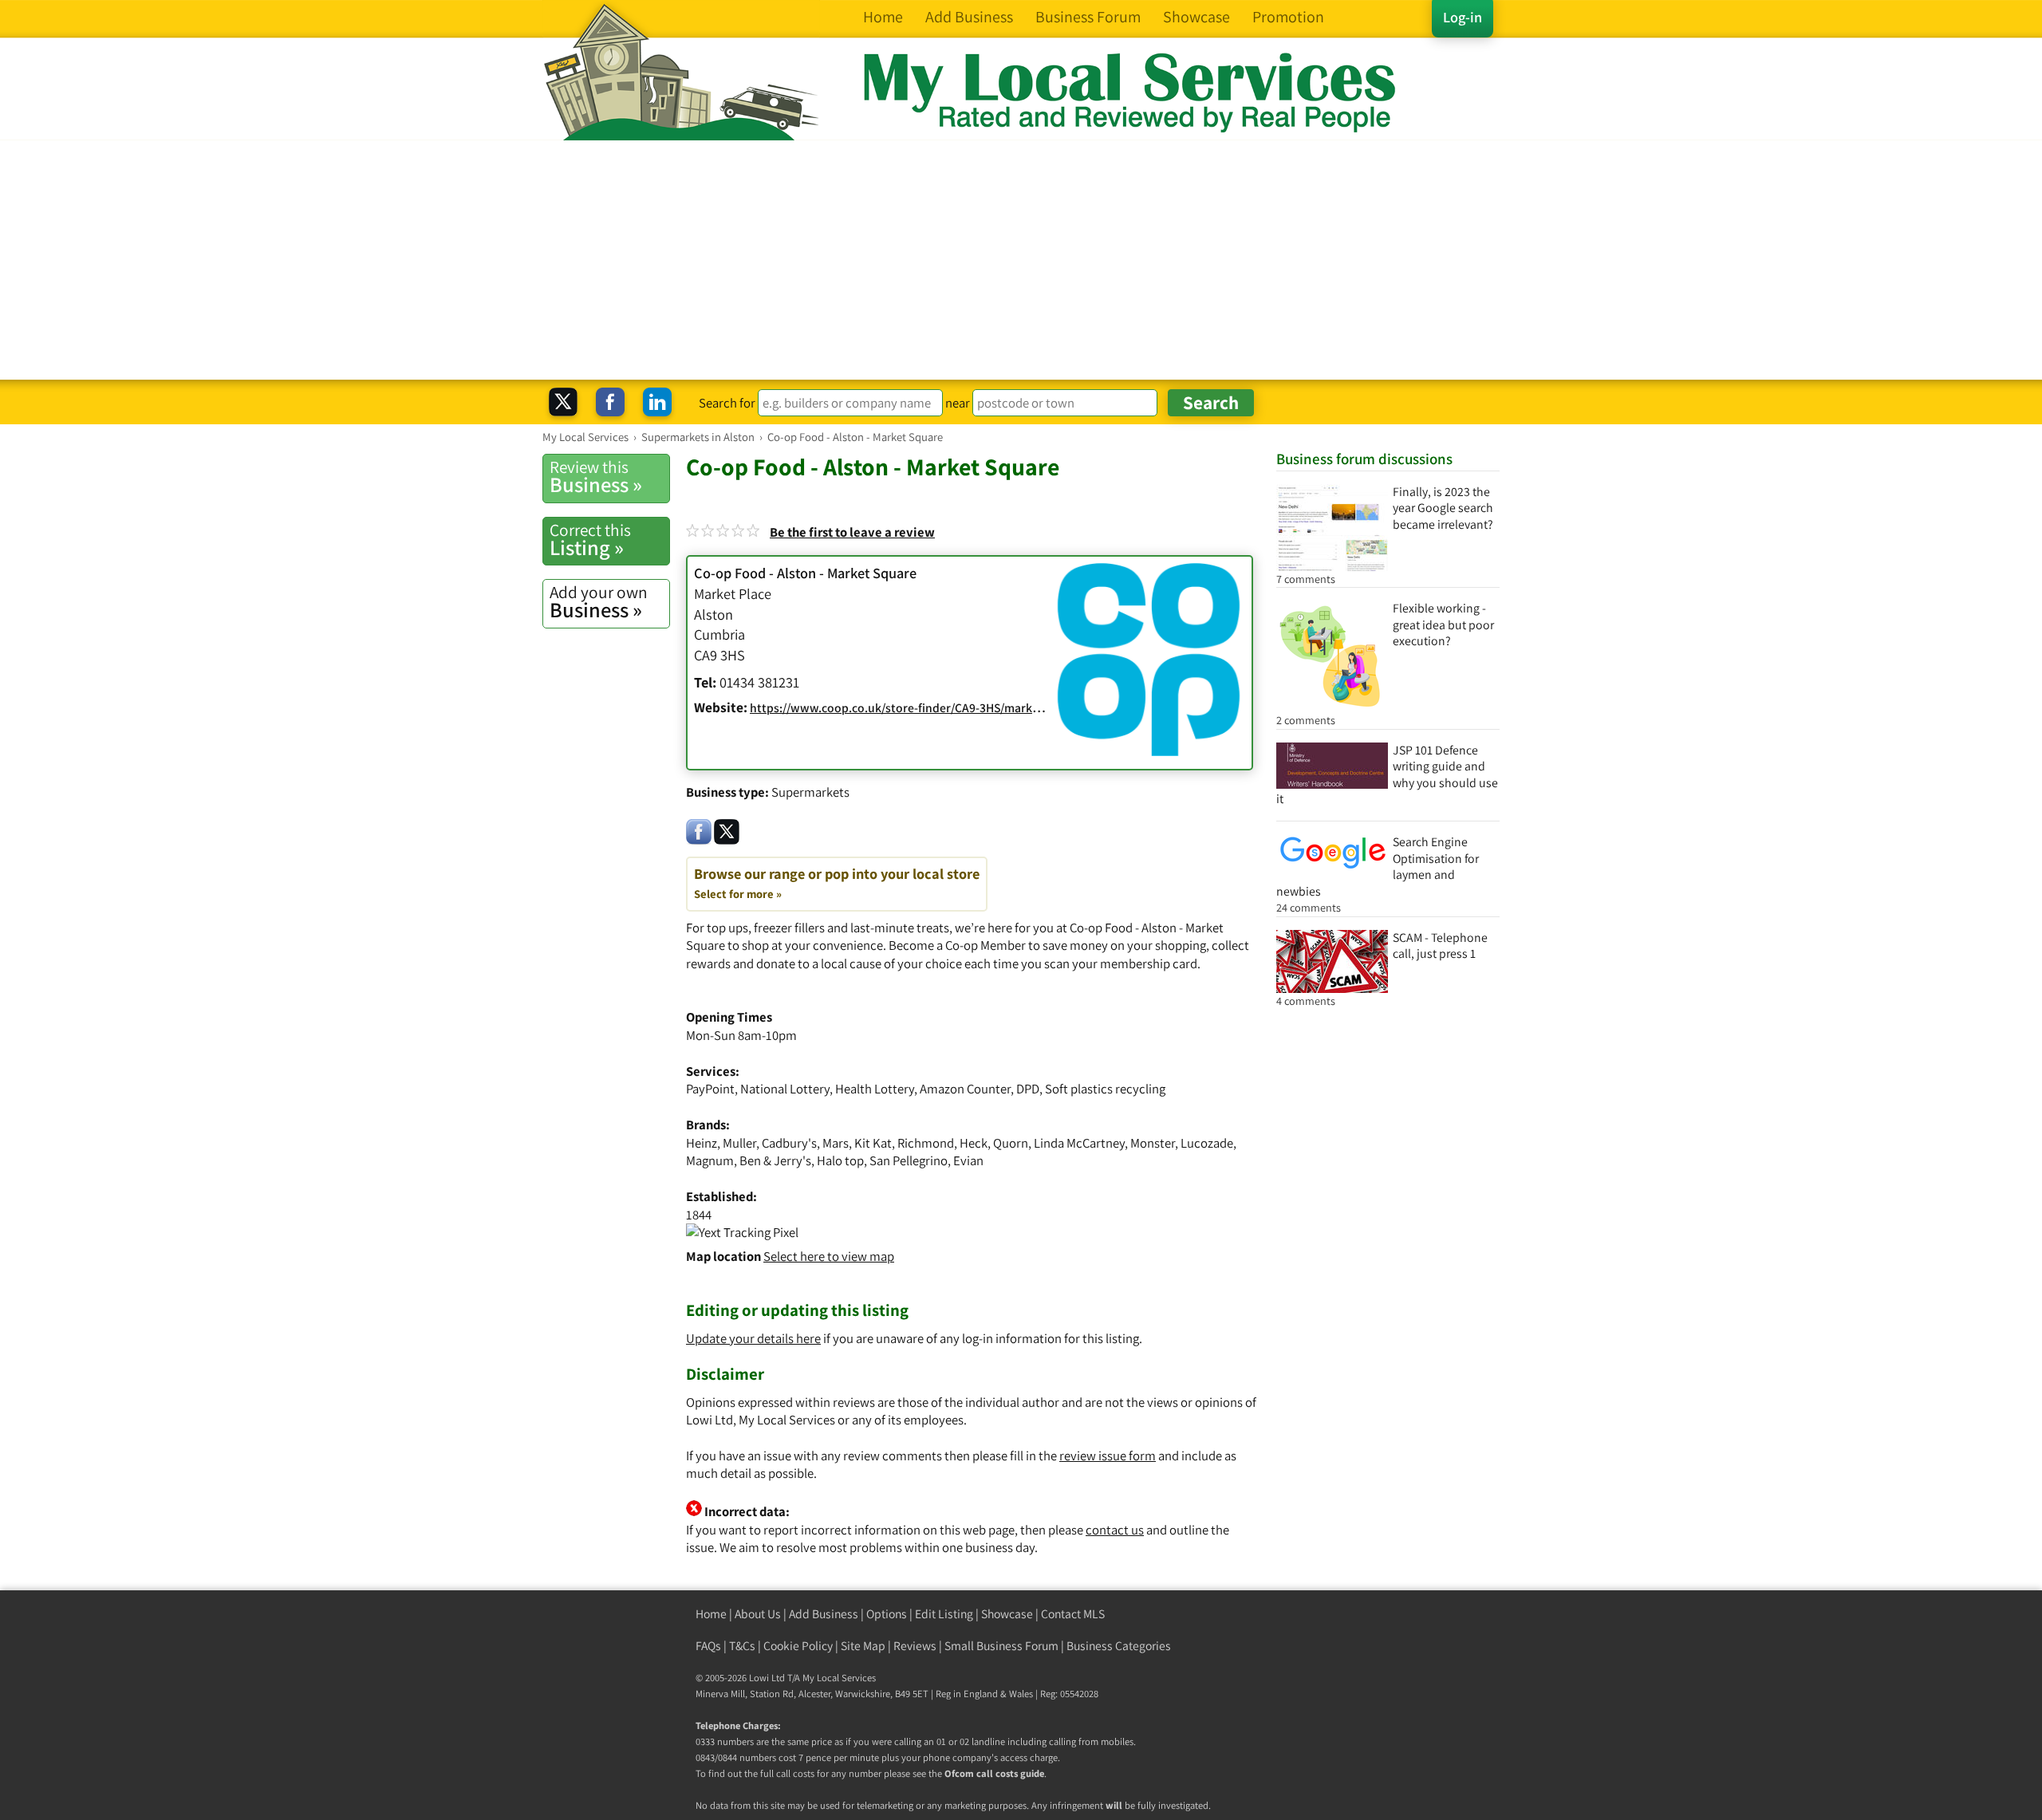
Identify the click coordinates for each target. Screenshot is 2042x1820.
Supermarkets (810, 792)
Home (711, 1614)
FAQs (708, 1646)
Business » (596, 477)
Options (887, 1614)
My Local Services (839, 1678)
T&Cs (742, 1646)
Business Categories (1119, 1646)
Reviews (915, 1646)
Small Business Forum (1001, 1646)
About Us (758, 1614)
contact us (1115, 1530)
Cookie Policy (798, 1646)
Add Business (824, 1614)
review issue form (1108, 1456)
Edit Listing (944, 1614)
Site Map (863, 1646)
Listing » (590, 540)
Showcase (1007, 1614)
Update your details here (753, 1338)
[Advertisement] (1021, 260)
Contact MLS (1073, 1614)
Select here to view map (829, 1256)
